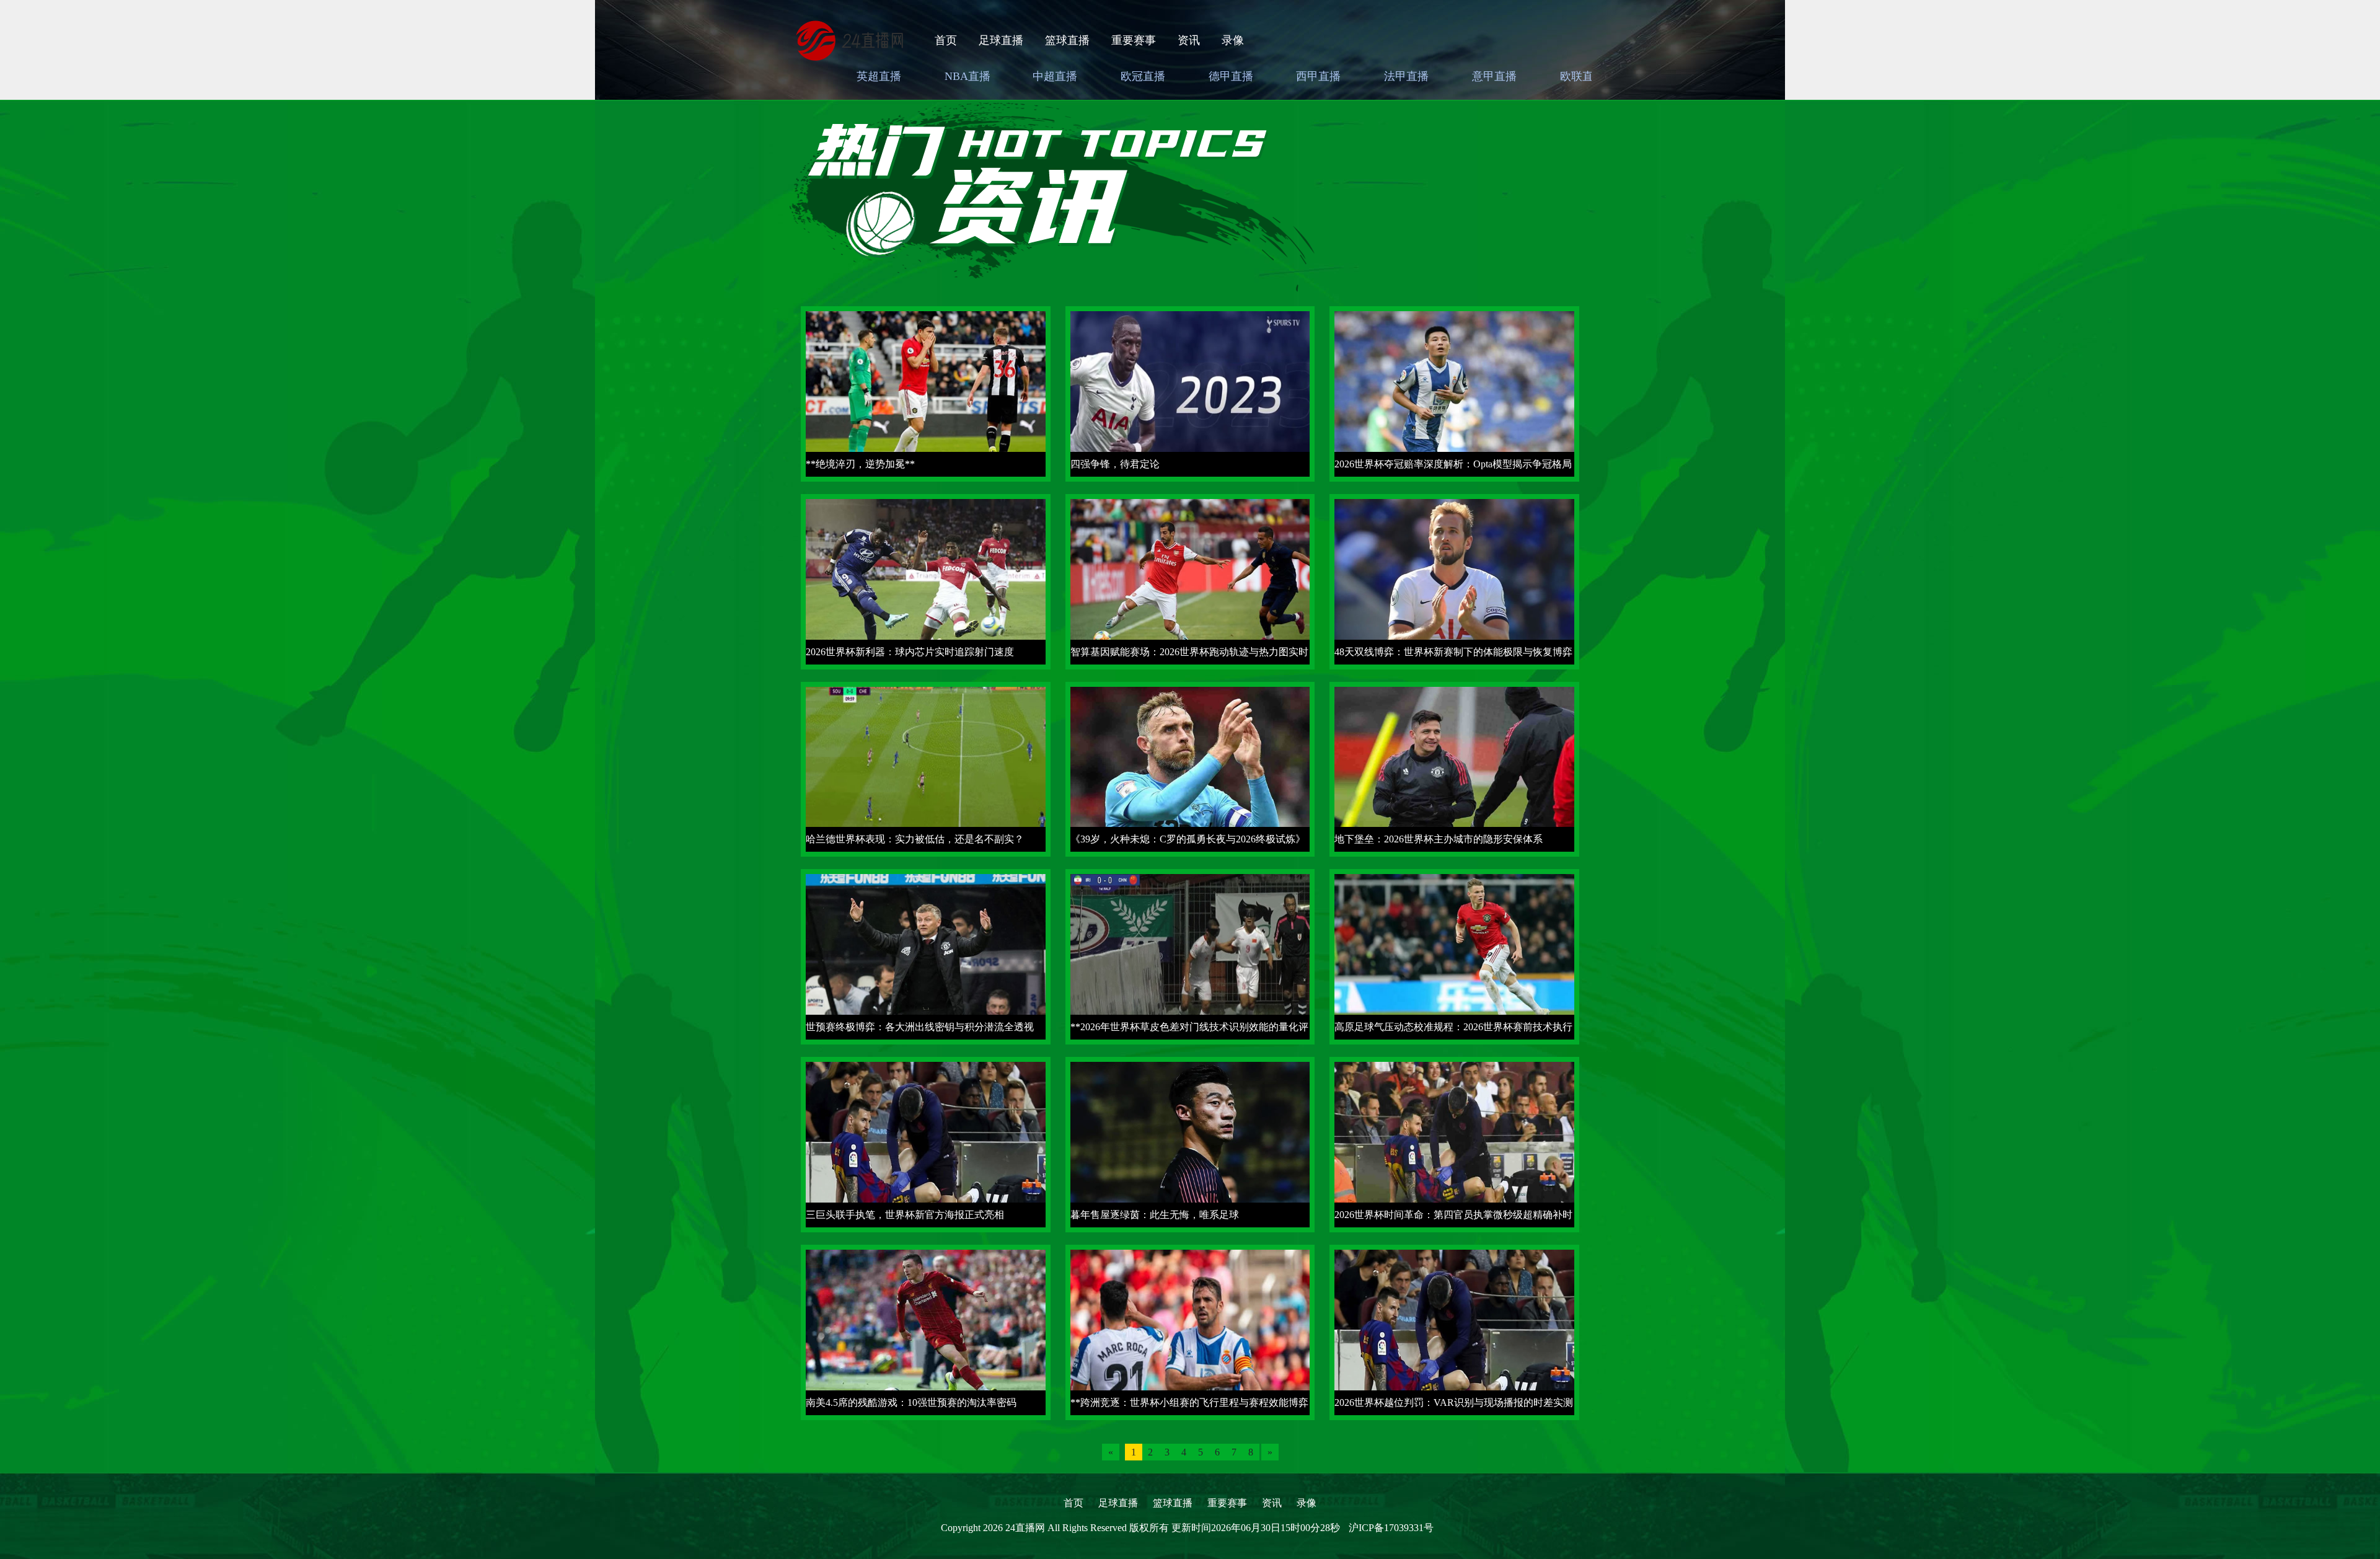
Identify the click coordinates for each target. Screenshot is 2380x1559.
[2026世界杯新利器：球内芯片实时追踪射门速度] (926, 581)
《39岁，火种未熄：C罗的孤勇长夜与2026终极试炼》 (1188, 839)
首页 (946, 40)
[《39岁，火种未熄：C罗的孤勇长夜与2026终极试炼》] (1190, 768)
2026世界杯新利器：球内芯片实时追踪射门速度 (910, 652)
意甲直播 (1494, 76)
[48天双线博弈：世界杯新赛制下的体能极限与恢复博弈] (1454, 581)
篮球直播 (1067, 40)
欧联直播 (1582, 76)
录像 (1233, 40)
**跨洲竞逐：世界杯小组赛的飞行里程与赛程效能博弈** (1189, 1406)
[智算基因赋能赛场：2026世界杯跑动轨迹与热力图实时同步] (1190, 581)
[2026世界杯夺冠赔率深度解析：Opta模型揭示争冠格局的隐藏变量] (1454, 393)
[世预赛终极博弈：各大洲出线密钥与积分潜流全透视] (926, 956)
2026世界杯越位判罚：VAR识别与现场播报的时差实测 (1454, 1402)
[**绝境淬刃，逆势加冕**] (926, 393)
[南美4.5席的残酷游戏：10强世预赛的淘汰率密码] (926, 1331)
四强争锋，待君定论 (1115, 464)
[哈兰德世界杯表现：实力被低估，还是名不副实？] (926, 768)
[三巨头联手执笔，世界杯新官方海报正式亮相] (926, 1143)
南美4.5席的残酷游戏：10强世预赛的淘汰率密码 (911, 1402)
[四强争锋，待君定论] (1190, 393)
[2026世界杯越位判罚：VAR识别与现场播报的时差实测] (1454, 1331)
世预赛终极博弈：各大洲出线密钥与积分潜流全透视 (920, 1027)
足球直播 (1001, 40)
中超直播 (1055, 76)
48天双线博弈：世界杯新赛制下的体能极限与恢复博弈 (1453, 652)
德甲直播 (1231, 76)
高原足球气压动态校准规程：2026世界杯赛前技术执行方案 (1453, 1031)
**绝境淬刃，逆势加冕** (860, 464)
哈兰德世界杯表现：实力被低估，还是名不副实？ (915, 839)
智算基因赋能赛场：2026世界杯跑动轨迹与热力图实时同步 (1189, 656)
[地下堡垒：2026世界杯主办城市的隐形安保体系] (1454, 768)
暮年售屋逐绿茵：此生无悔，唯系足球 (1155, 1215)
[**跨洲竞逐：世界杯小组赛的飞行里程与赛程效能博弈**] (1190, 1331)
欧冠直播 (1143, 76)
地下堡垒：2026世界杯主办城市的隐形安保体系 (1439, 839)
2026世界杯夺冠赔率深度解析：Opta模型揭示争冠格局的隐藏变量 (1453, 468)
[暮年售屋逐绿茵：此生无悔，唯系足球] (1190, 1143)
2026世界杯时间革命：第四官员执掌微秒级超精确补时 (1453, 1215)
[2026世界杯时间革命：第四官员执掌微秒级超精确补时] (1454, 1143)
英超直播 (879, 76)
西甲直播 (1318, 76)
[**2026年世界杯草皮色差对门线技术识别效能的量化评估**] (1190, 956)
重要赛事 (1134, 40)
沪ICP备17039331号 (1391, 1528)
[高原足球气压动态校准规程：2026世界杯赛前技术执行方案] (1454, 956)
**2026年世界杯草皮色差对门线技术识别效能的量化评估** (1189, 1031)
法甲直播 (1406, 76)
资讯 (1189, 40)
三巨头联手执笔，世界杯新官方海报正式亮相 (905, 1215)
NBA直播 (967, 76)
